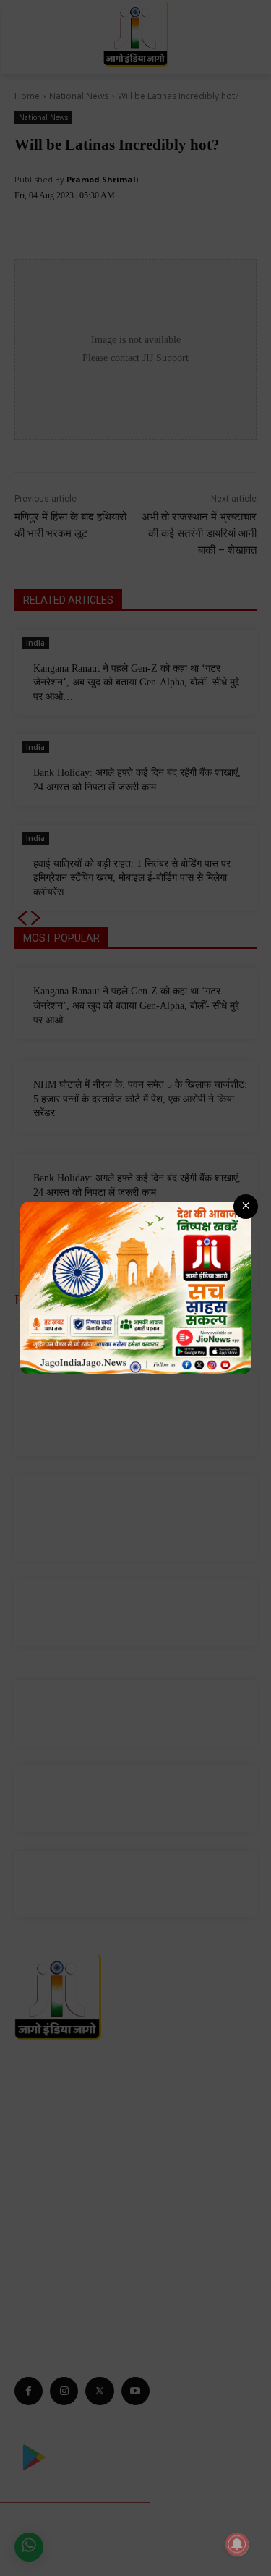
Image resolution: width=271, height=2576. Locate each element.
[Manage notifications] (237, 2544)
